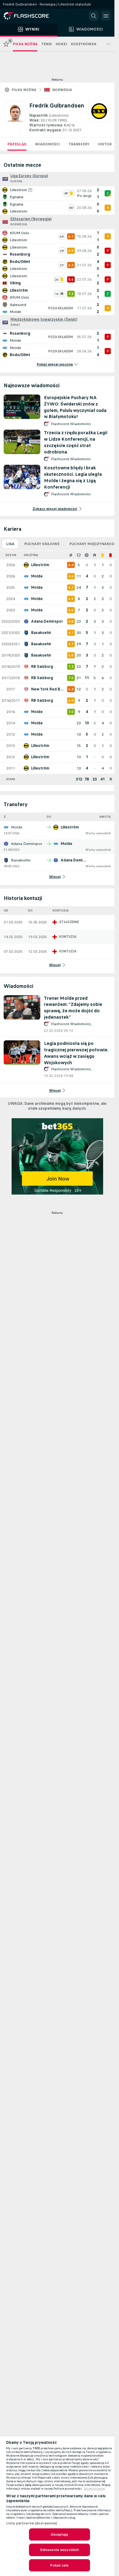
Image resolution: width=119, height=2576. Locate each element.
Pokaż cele (59, 2565)
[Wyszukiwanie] (94, 16)
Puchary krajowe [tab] (42, 544)
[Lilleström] (99, 117)
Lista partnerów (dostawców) (32, 2523)
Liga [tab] (10, 544)
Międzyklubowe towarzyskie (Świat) (44, 319)
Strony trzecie (94, 2489)
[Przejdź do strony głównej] (31, 16)
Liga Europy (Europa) (29, 176)
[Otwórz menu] (106, 16)
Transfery (79, 144)
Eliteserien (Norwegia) (31, 219)
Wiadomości (47, 144)
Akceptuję (59, 2534)
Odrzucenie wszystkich (60, 2550)
